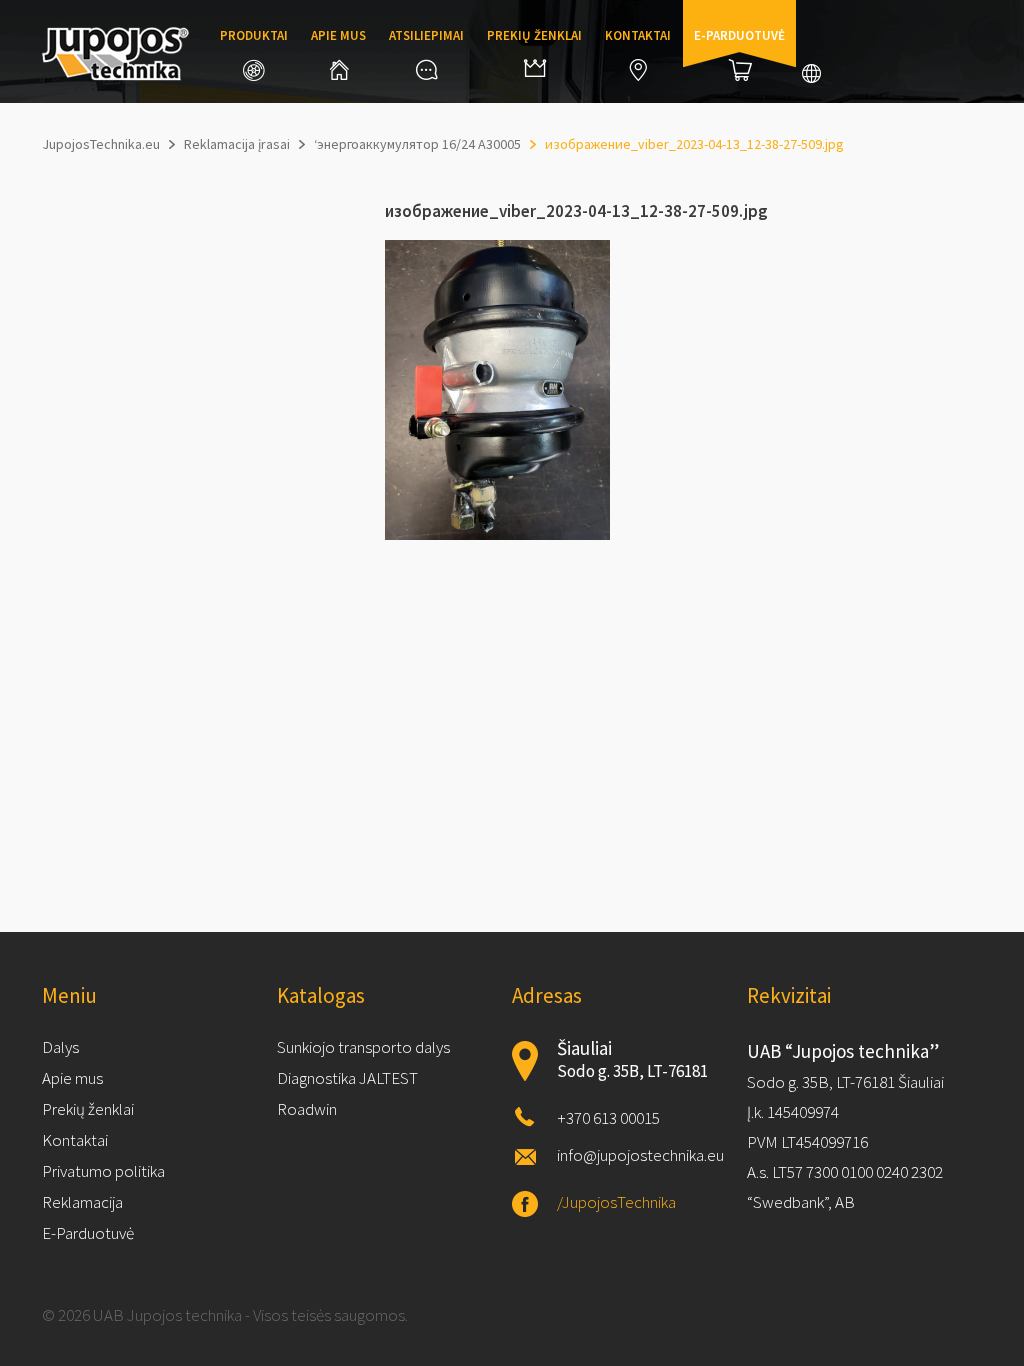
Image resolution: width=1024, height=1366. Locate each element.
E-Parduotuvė (88, 1233)
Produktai (254, 35)
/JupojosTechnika (616, 1202)
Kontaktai (638, 35)
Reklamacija (82, 1202)
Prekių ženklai (534, 35)
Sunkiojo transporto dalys (363, 1047)
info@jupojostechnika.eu (640, 1155)
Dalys (60, 1047)
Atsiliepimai (426, 35)
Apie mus (338, 35)
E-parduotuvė (739, 35)
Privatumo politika (103, 1171)
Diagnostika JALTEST (347, 1078)
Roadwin (307, 1109)
